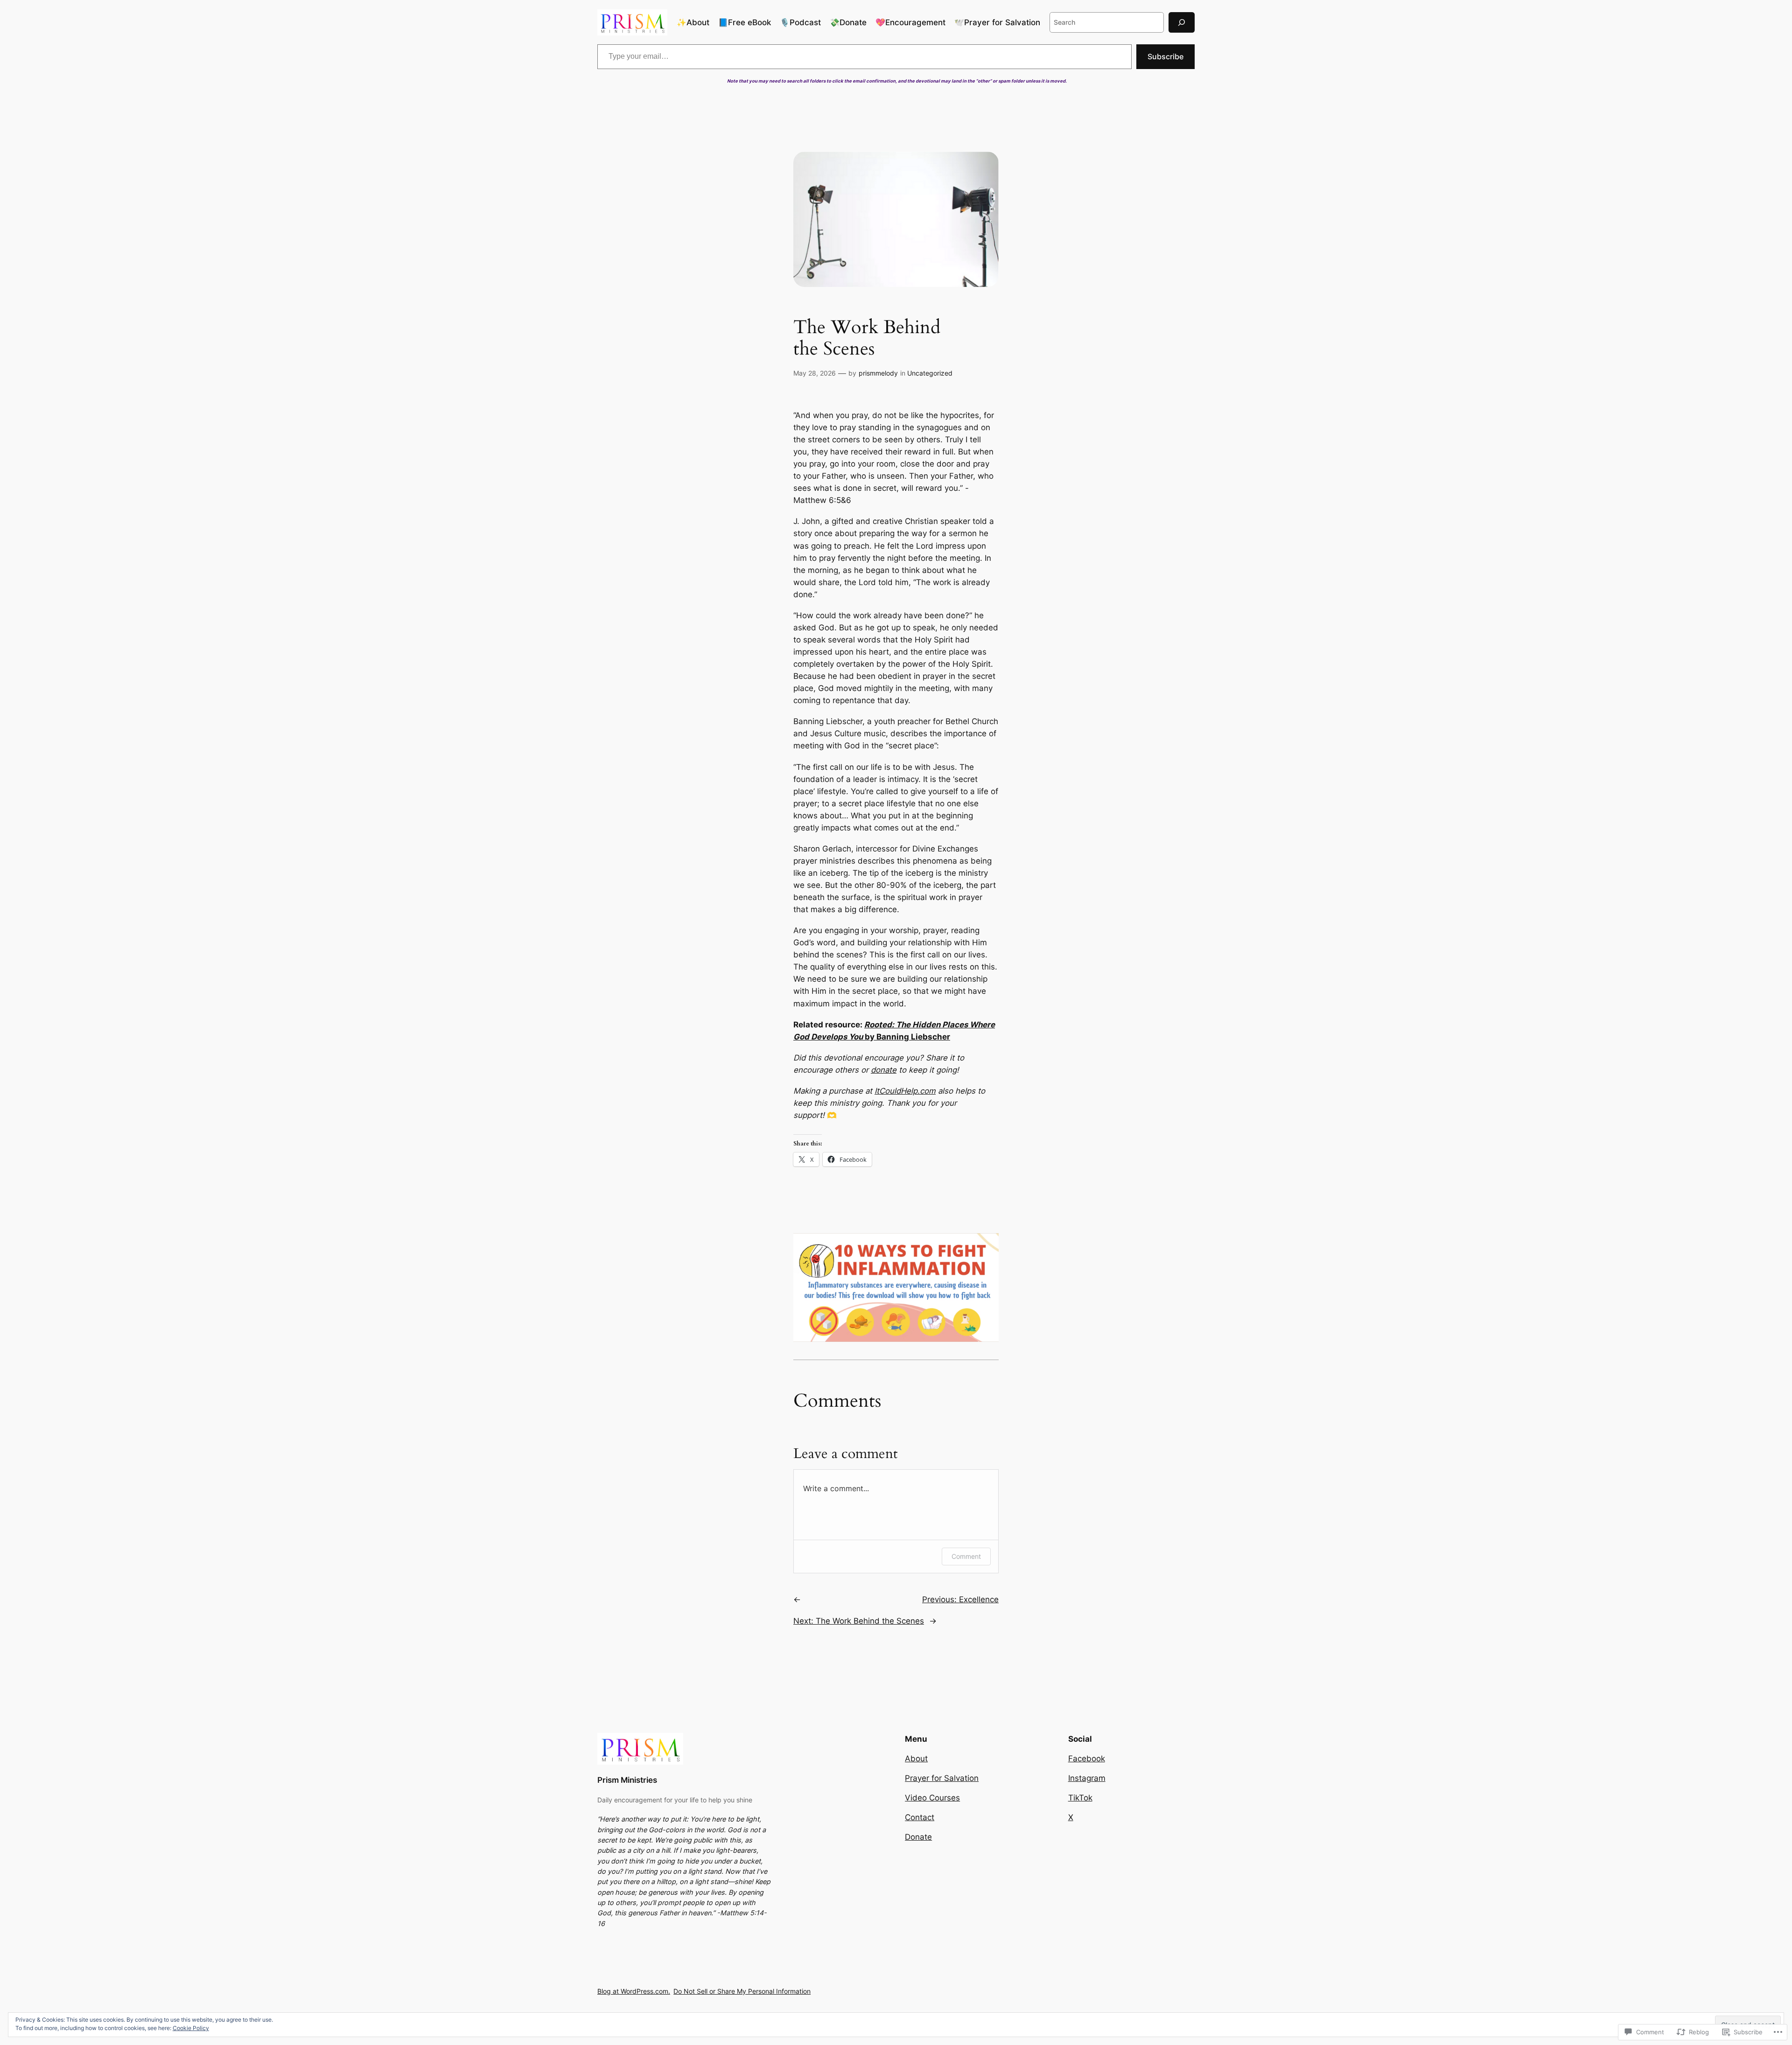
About (916, 1759)
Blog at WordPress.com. (634, 1991)
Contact (920, 1817)
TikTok (1080, 1798)
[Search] (1182, 22)
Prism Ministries (627, 1780)
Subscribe (1165, 56)
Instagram (1087, 1778)
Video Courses (932, 1798)
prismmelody (878, 373)
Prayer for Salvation (942, 1778)
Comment (966, 1556)
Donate (918, 1837)
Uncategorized (930, 373)
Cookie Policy (191, 2028)
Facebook (1087, 1759)
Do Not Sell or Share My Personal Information (742, 1991)
